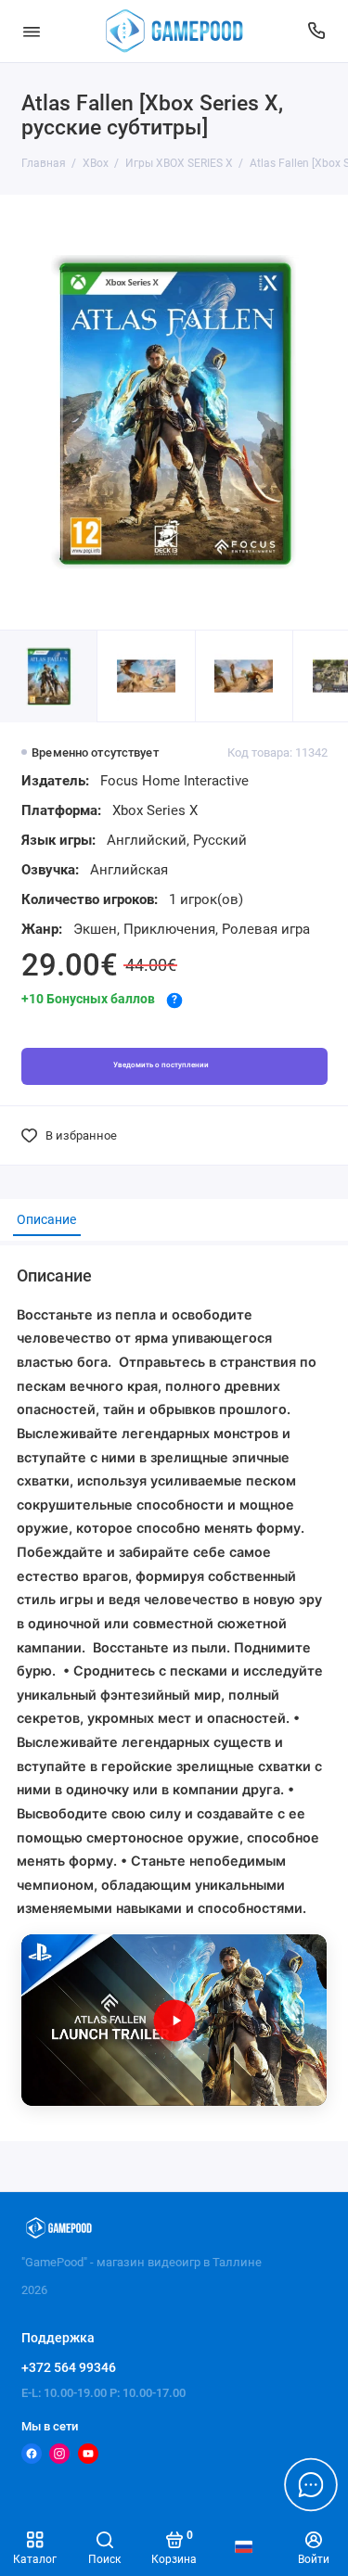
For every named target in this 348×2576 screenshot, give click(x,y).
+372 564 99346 (69, 2367)
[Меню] (32, 31)
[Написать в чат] (311, 2484)
